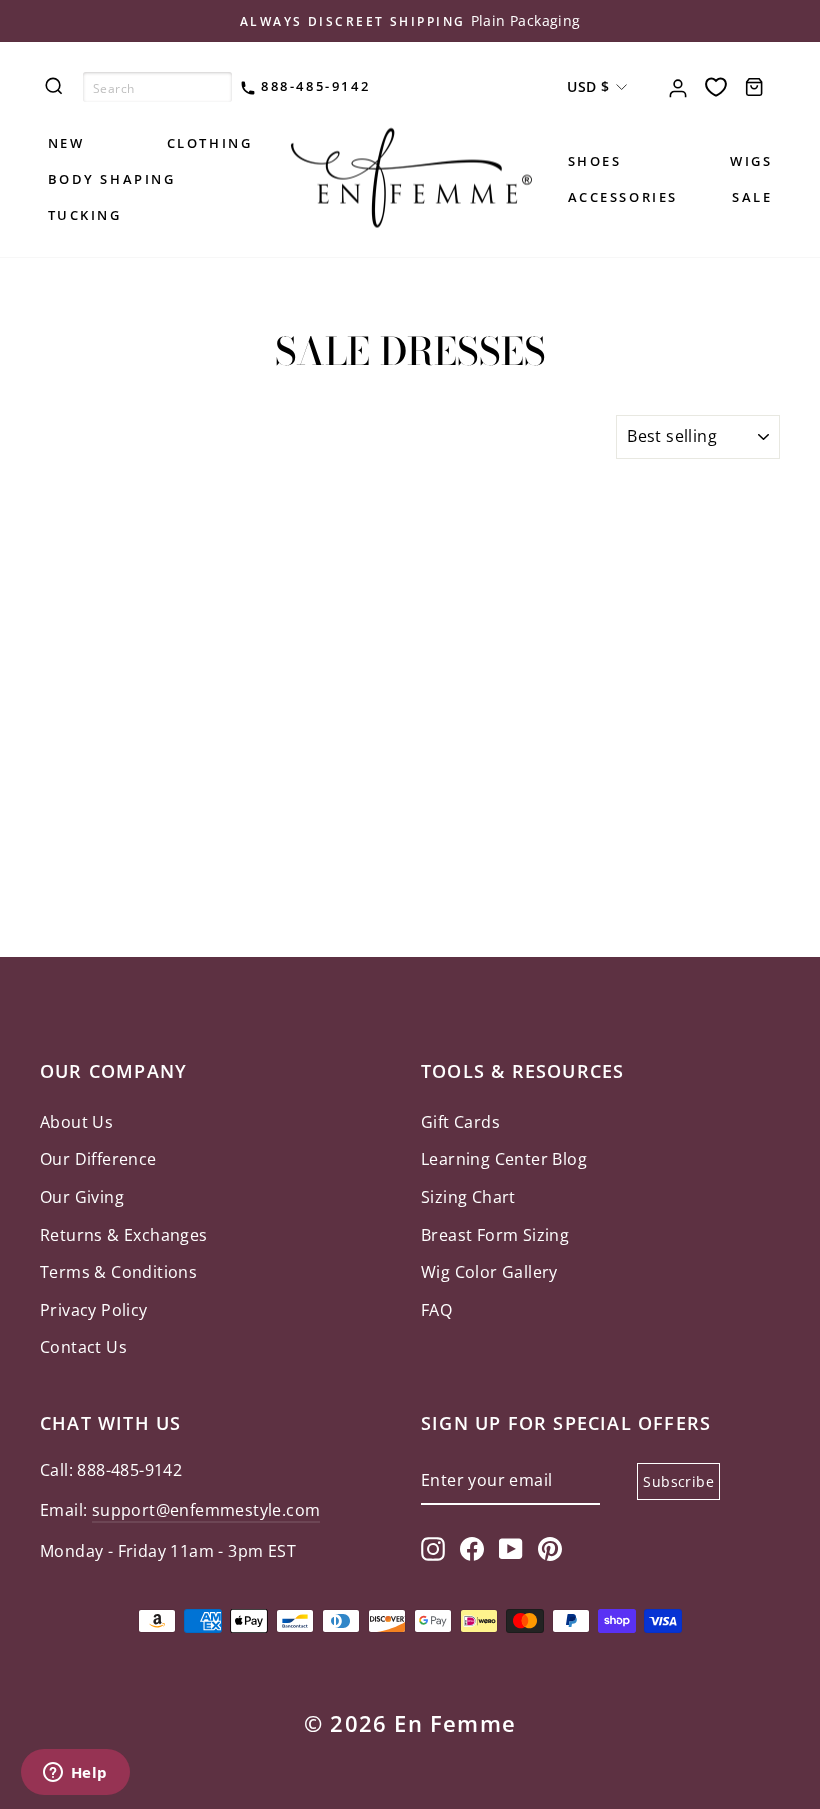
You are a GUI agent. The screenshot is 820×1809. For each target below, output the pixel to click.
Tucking (85, 215)
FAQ (436, 1310)
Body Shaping (112, 179)
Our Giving (82, 1197)
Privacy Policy (94, 1310)
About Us (76, 1122)
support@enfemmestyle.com (206, 1510)
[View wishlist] (716, 86)
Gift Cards (460, 1122)
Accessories (623, 197)
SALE (752, 197)
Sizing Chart (468, 1197)
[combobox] (157, 87)
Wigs (751, 161)
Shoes (595, 161)
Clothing (210, 143)
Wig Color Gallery (489, 1272)
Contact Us (83, 1347)
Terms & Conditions (118, 1272)
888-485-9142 (313, 86)
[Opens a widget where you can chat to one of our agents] (75, 1774)
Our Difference (98, 1159)
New (66, 143)
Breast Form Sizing (495, 1235)
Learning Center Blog (504, 1159)
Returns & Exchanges (124, 1235)
